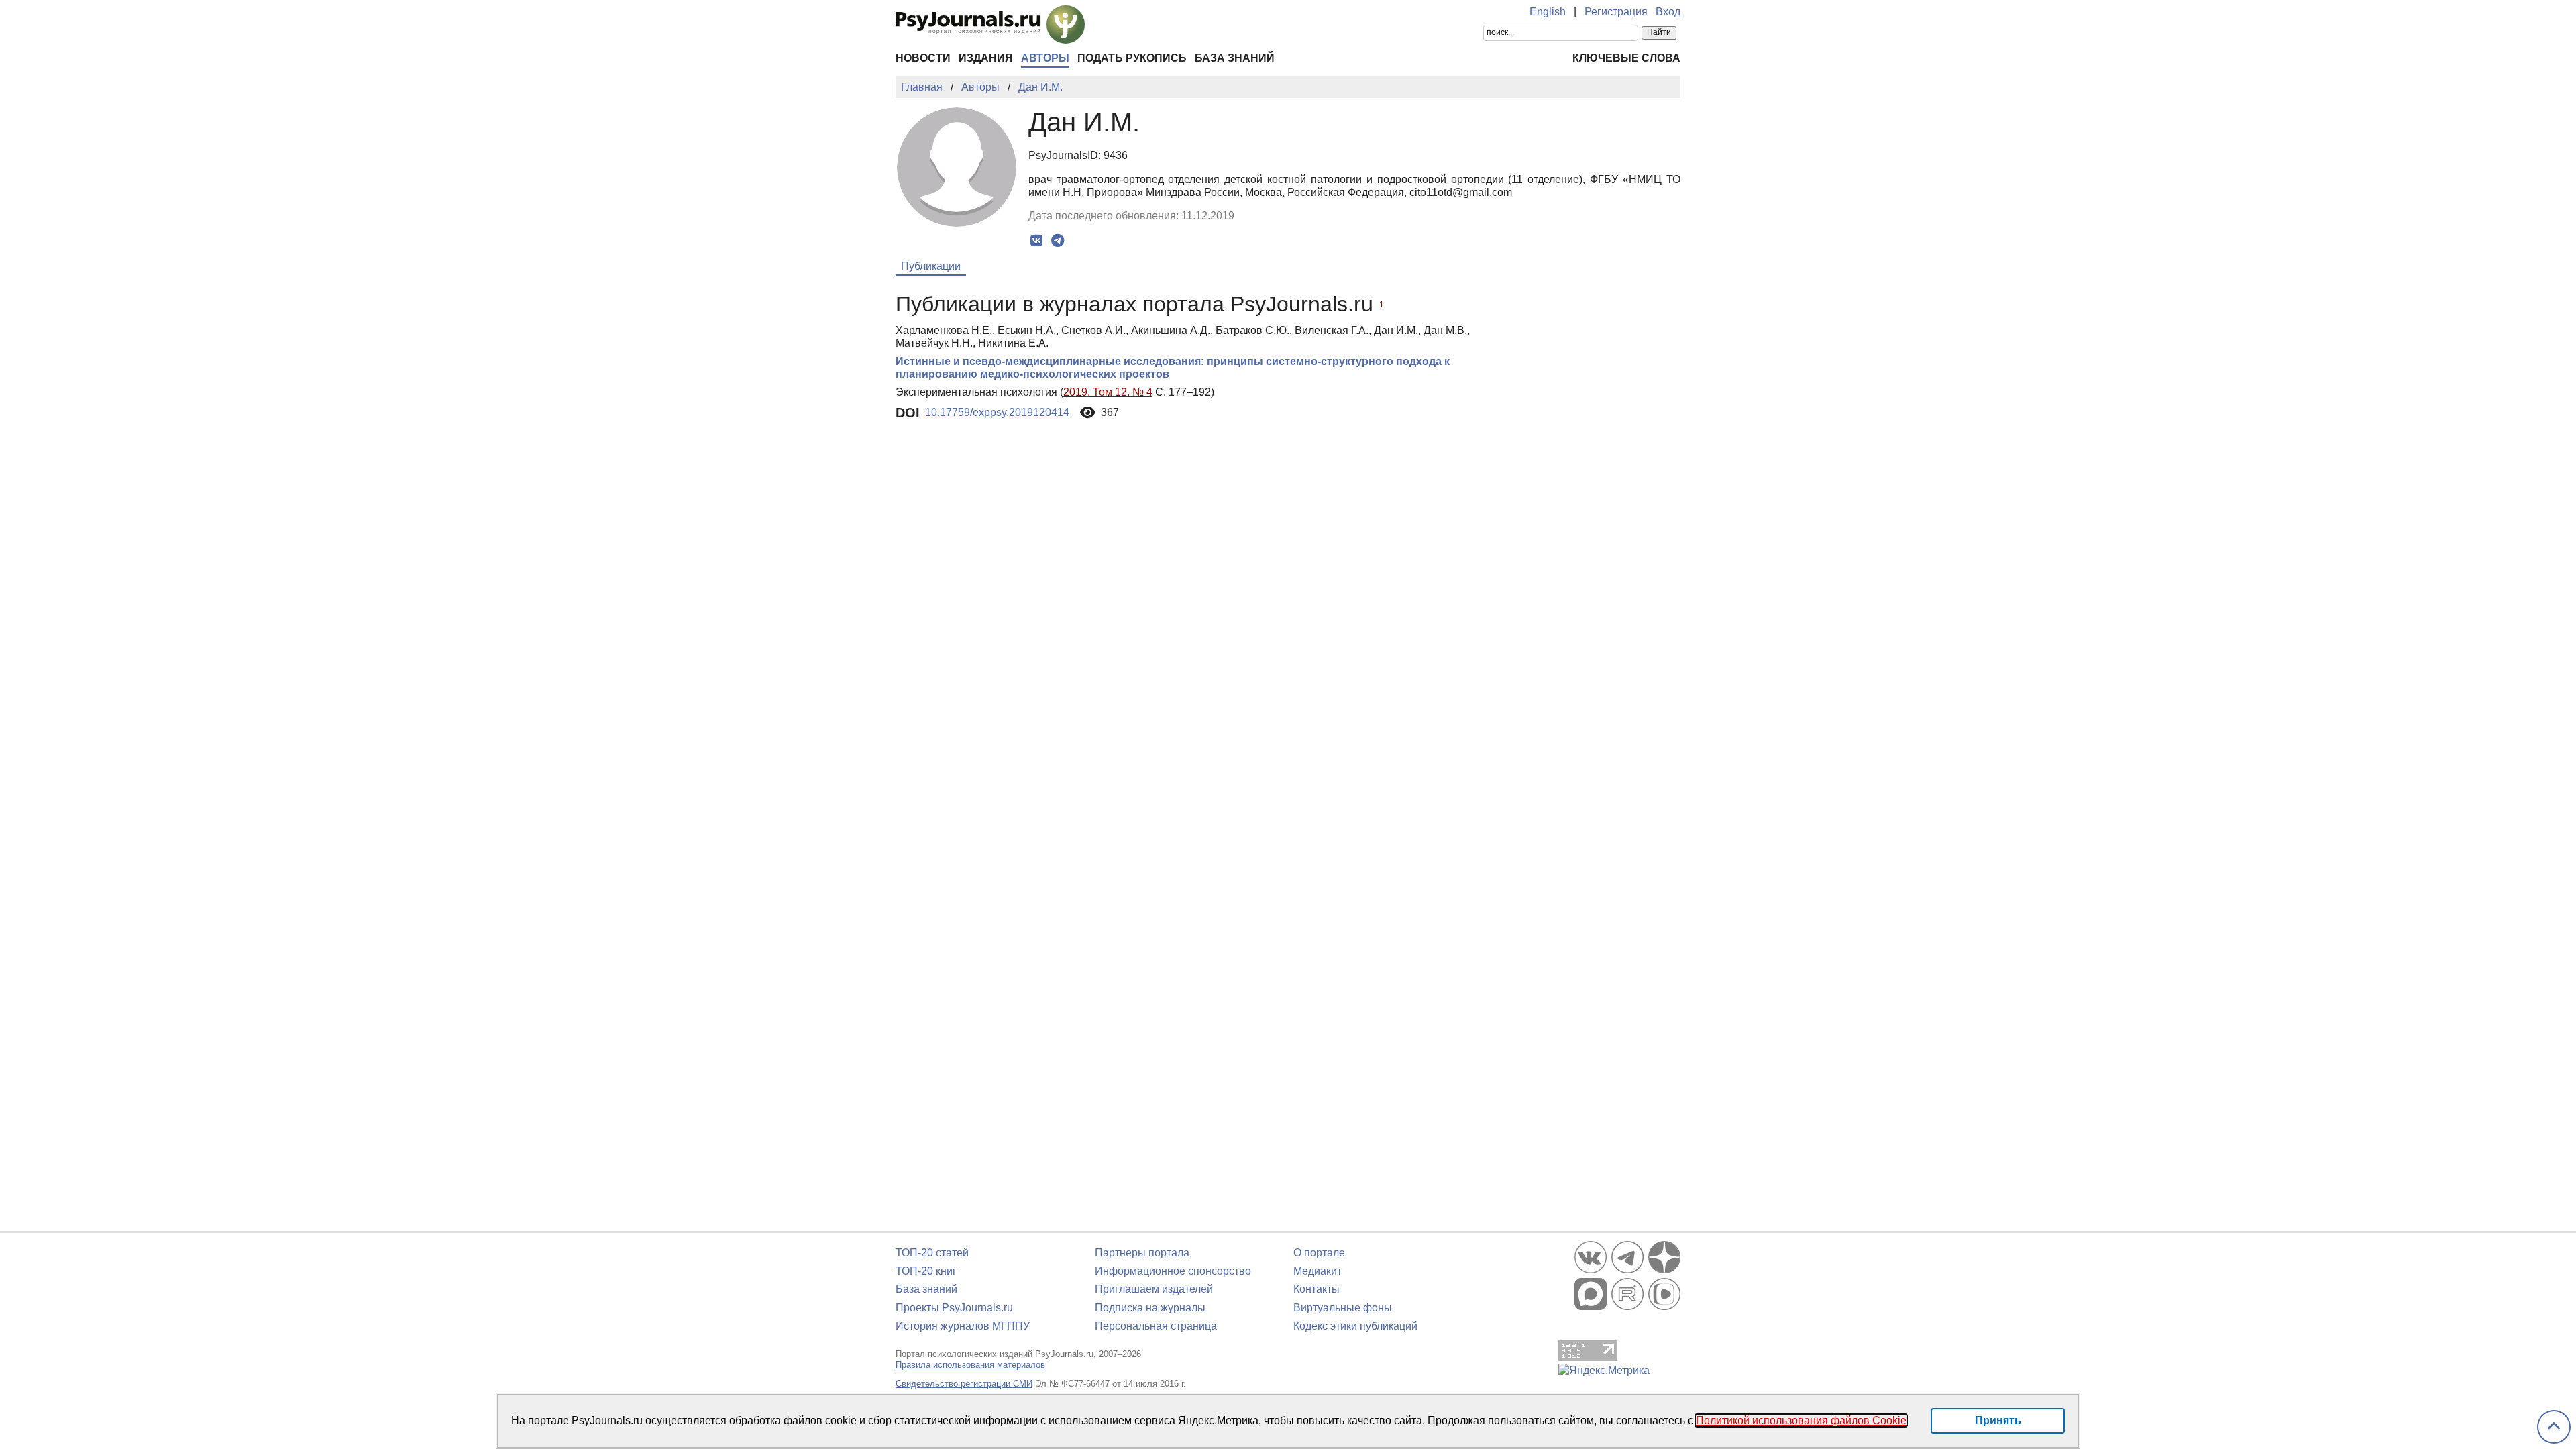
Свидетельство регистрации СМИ (964, 1384)
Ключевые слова (1626, 58)
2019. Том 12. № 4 (1108, 392)
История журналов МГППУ (963, 1326)
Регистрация (1616, 12)
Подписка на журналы (1150, 1308)
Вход (1668, 12)
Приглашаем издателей (1154, 1289)
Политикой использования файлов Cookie (1801, 1420)
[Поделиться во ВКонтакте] (1037, 241)
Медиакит (1318, 1271)
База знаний (1235, 58)
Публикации (931, 266)
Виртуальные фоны (1343, 1308)
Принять (1998, 1420)
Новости (923, 58)
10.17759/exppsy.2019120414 (997, 412)
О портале (1319, 1253)
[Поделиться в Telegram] (1058, 241)
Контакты (1317, 1289)
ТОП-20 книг (926, 1271)
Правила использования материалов (970, 1365)
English (1548, 12)
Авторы (1045, 58)
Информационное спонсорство (1173, 1271)
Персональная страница (1156, 1326)
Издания (986, 58)
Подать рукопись (1132, 58)
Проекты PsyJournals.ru (954, 1308)
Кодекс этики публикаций (1355, 1326)
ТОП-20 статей (932, 1253)
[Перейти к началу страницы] (2554, 1427)
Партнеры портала (1142, 1253)
